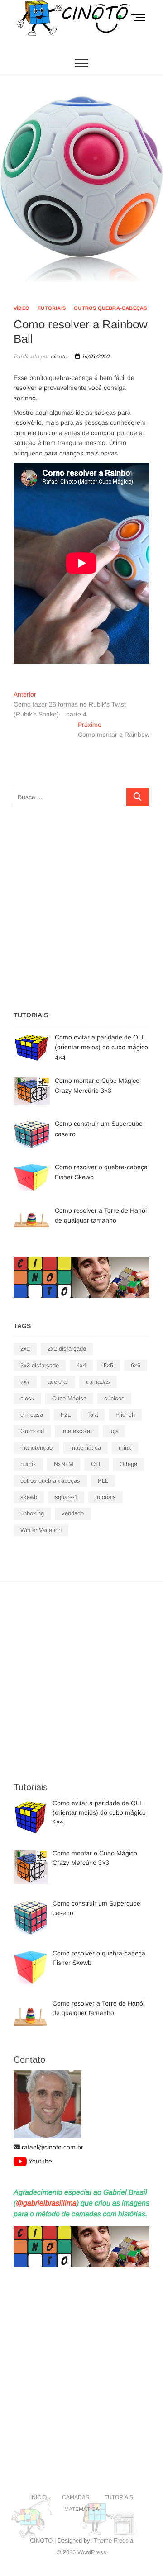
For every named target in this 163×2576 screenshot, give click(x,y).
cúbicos (114, 1398)
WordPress (92, 2552)
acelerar (58, 1382)
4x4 (81, 1365)
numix (28, 1464)
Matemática (82, 2509)
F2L (66, 1415)
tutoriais (105, 1497)
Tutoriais (52, 308)
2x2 (25, 1349)
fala (93, 1415)
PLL (103, 1481)
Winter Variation (41, 1530)
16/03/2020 (95, 357)
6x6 (136, 1365)
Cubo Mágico (69, 1398)
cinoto (58, 357)
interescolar (77, 1431)
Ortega (128, 1464)
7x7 (25, 1382)
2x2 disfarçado (67, 1349)
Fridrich (125, 1415)
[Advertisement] (81, 906)
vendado (73, 1513)
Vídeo (22, 308)
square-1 (66, 1497)
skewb (29, 1497)
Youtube (40, 2161)
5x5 (108, 1365)
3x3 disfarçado (40, 1365)
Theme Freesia (113, 2540)
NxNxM (64, 1464)
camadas (98, 1382)
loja (114, 1431)
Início (38, 2497)
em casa (32, 1415)
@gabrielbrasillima (46, 2203)
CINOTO (41, 2540)
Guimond (32, 1431)
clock (27, 1398)
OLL (96, 1464)
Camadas (76, 2497)
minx (125, 1448)
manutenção (36, 1448)
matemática (86, 1448)
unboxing (32, 1513)
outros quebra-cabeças (110, 308)
